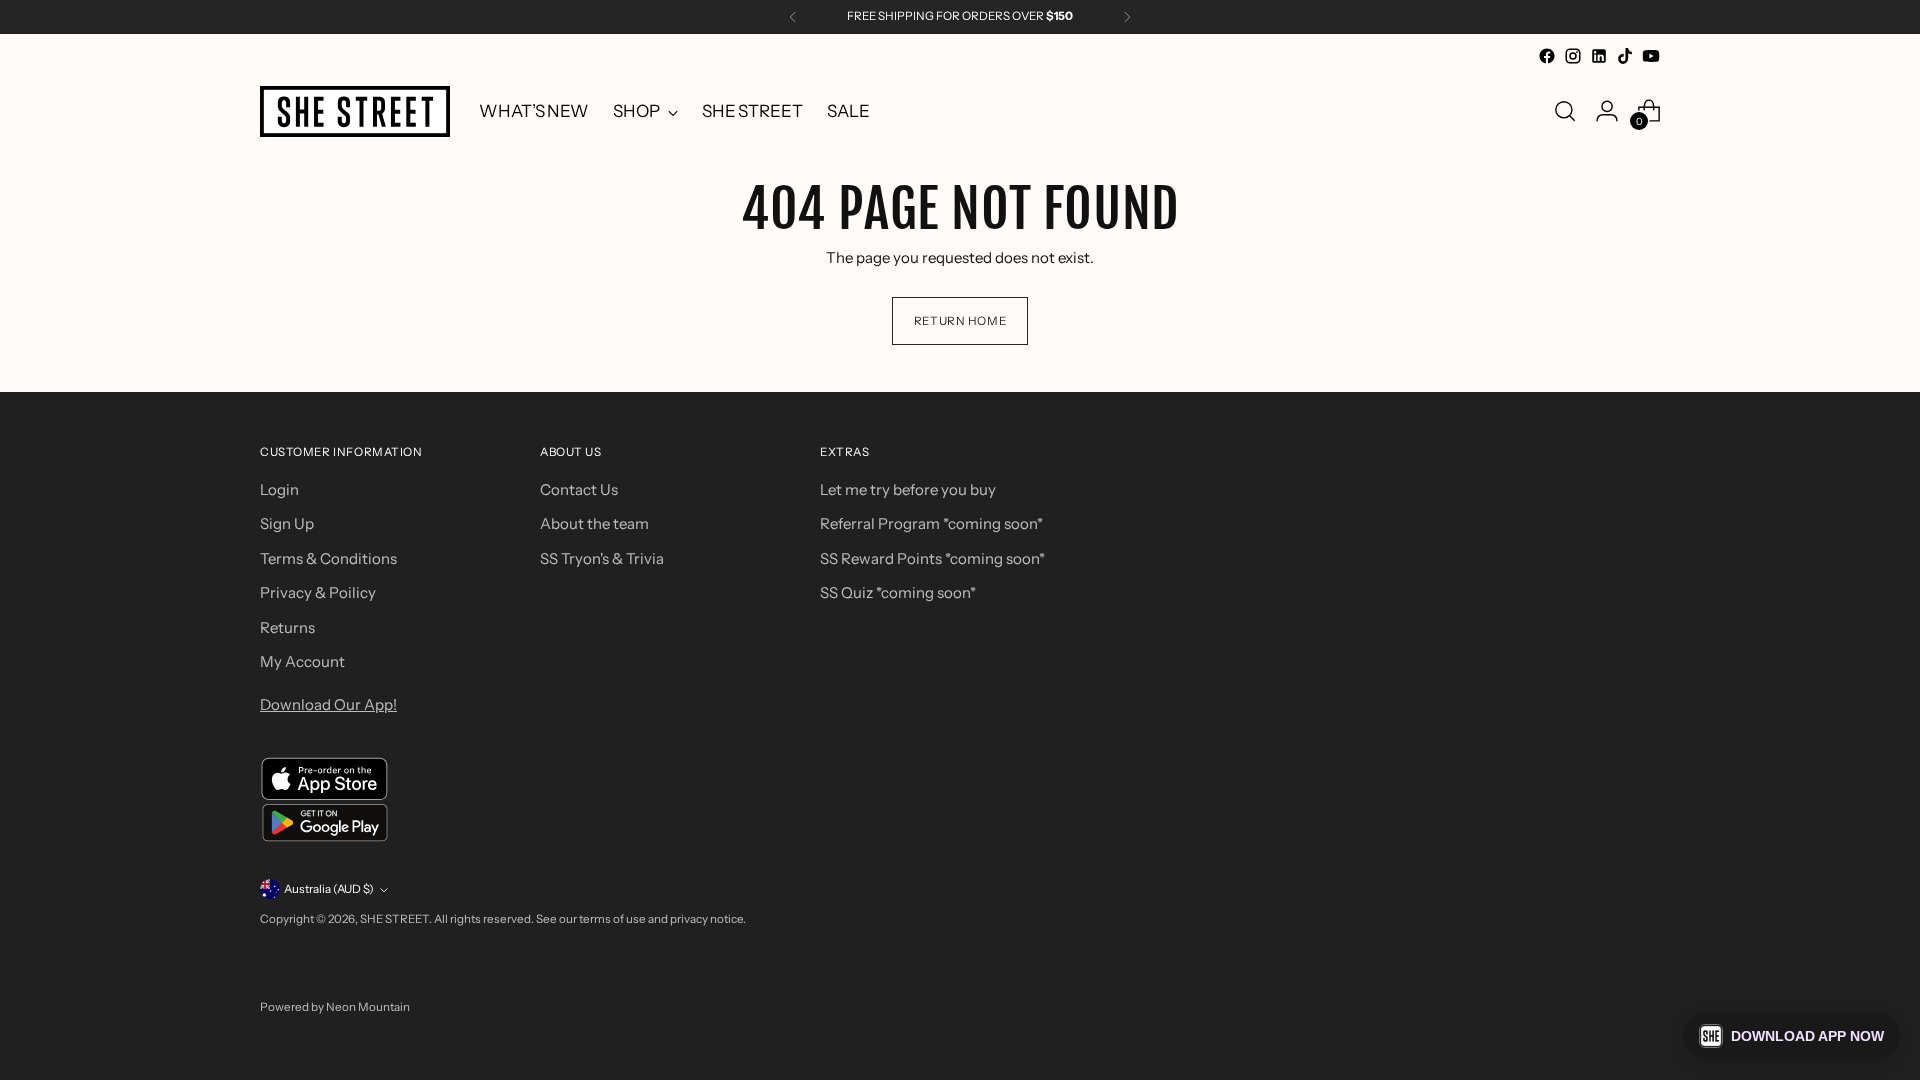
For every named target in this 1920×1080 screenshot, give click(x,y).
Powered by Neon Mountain (335, 1007)
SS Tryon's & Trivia (602, 558)
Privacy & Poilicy (318, 592)
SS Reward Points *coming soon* (932, 558)
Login (279, 489)
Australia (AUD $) (329, 889)
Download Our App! (328, 704)
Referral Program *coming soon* (931, 523)
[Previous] (793, 17)
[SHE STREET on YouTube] (1651, 56)
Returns (287, 627)
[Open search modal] (1565, 111)
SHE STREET (394, 919)
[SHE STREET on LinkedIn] (1599, 56)
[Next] (1127, 17)
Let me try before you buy (908, 489)
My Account (302, 661)
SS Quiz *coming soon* (898, 592)
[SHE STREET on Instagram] (1573, 56)
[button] (1791, 1036)
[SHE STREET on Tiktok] (1625, 56)
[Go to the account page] (1607, 111)
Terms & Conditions (328, 558)
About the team (594, 523)
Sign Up (287, 523)
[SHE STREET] (355, 111)
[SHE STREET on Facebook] (1547, 56)
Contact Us (579, 489)
